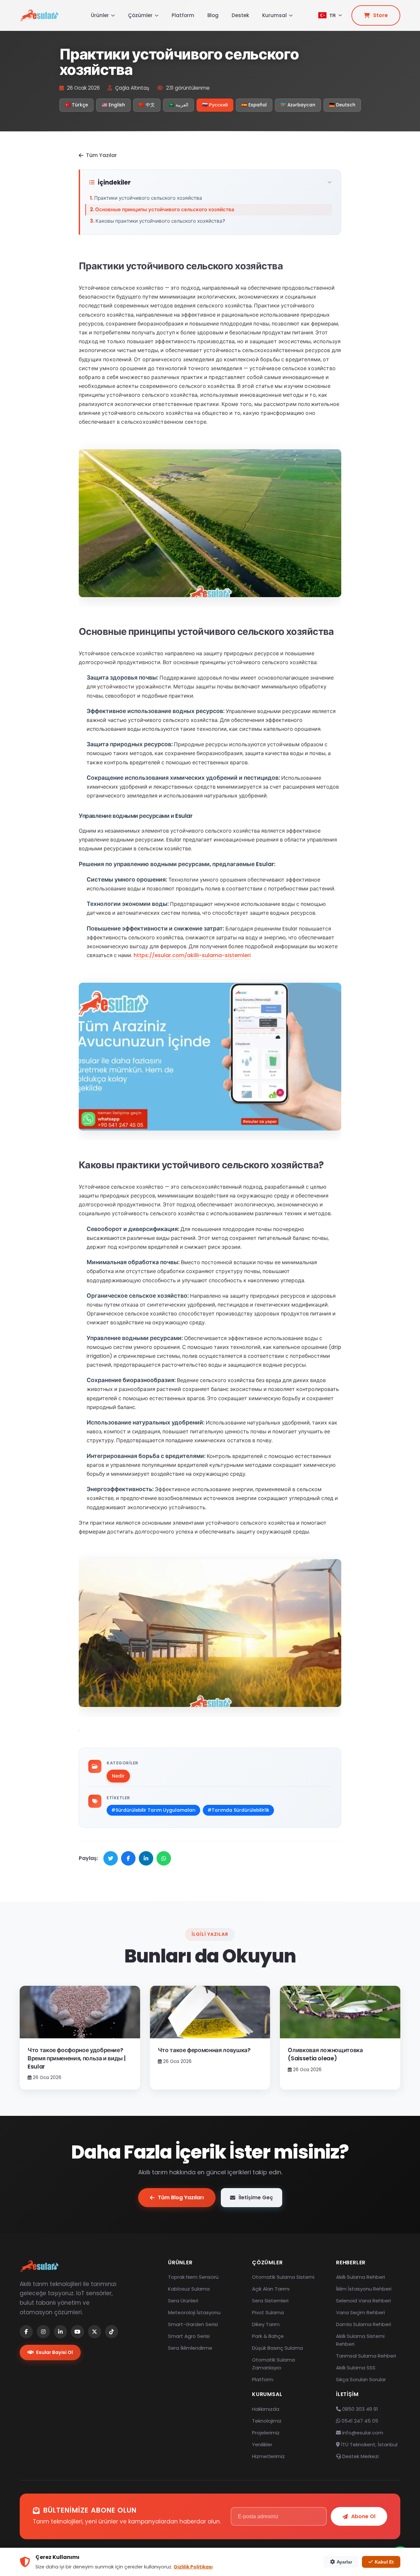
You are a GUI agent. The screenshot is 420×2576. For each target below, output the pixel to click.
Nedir (118, 1776)
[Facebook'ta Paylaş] (128, 1858)
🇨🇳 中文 (147, 105)
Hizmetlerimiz (268, 2456)
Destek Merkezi (360, 2456)
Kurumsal (274, 15)
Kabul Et (384, 2562)
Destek (240, 15)
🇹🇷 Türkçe (76, 105)
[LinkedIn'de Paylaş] (146, 1858)
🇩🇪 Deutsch (342, 105)
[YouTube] (77, 2332)
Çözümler (140, 15)
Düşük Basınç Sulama (277, 2348)
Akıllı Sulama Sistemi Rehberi (360, 2340)
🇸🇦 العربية (178, 105)
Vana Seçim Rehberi (360, 2312)
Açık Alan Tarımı (271, 2289)
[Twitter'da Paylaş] (111, 1858)
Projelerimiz (266, 2433)
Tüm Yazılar (101, 155)
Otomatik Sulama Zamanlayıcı (273, 2364)
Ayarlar (344, 2562)
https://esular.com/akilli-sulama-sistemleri (192, 955)
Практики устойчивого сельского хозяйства (148, 198)
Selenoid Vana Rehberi (363, 2301)
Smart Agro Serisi (189, 2336)
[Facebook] (26, 2332)
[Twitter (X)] (94, 2332)
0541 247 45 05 (359, 2421)
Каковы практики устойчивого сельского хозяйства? (160, 221)
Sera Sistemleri (270, 2301)
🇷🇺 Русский (215, 105)
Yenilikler (262, 2444)
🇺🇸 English (113, 105)
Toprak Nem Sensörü (193, 2277)
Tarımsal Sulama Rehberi (366, 2356)
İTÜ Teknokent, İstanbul (368, 2444)
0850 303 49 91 (359, 2409)
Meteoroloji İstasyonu (194, 2312)
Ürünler (100, 15)
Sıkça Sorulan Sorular (361, 2379)
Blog (213, 15)
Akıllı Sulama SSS (356, 2368)
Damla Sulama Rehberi (364, 2324)
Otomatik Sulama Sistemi (283, 2277)
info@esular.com (363, 2433)
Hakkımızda (266, 2409)
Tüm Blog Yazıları (181, 2197)
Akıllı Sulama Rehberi (360, 2277)
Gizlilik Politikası (193, 2567)
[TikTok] (112, 2332)
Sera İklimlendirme (190, 2348)
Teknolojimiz (267, 2421)
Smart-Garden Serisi (193, 2324)
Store (380, 15)
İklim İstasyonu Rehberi (364, 2289)
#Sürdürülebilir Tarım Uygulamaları (153, 1810)
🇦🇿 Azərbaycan (298, 105)
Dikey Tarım (266, 2324)
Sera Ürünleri (183, 2301)
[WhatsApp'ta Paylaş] (164, 1858)
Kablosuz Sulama (189, 2289)
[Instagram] (43, 2332)
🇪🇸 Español (254, 105)
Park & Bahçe (268, 2336)
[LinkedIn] (60, 2332)
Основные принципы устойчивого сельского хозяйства (165, 209)
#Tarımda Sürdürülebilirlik (238, 1810)
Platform (183, 15)
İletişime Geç (256, 2197)
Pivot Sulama (268, 2312)
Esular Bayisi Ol (54, 2352)
